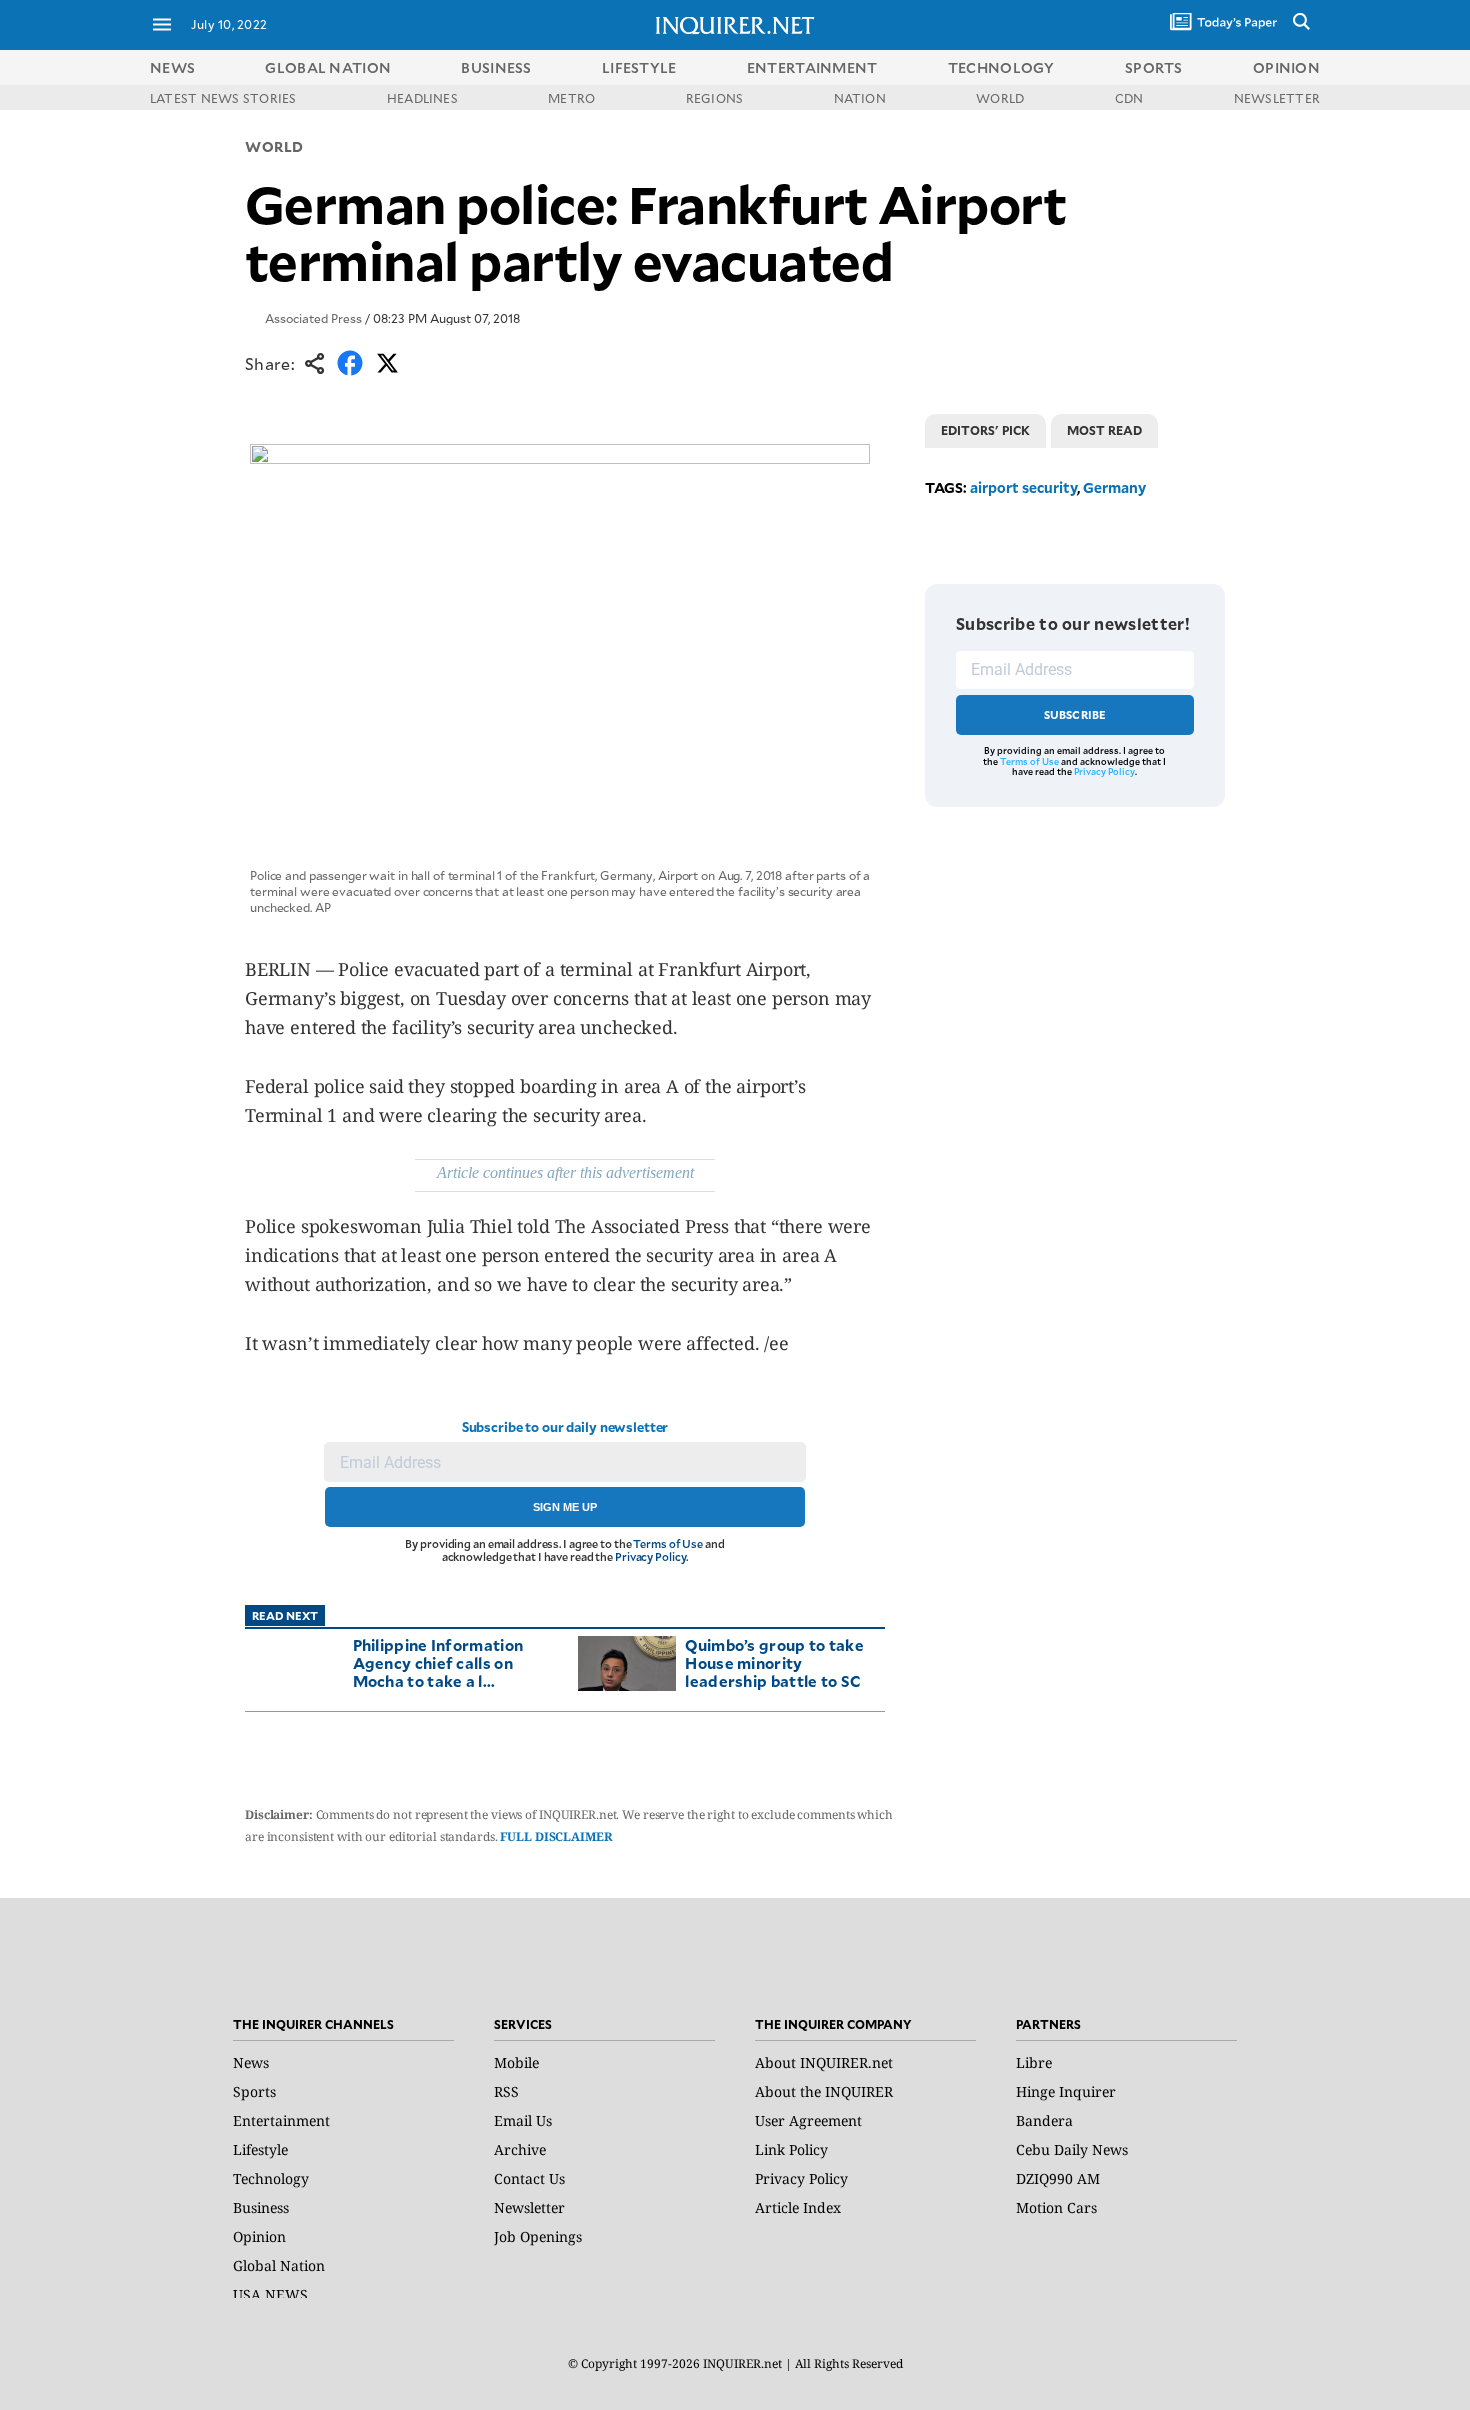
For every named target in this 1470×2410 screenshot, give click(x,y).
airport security (1023, 487)
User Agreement (808, 2120)
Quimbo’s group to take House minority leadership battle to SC (774, 1662)
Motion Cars (1056, 2207)
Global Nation (279, 2265)
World (274, 146)
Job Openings (538, 2236)
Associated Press (313, 318)
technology (1001, 67)
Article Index (798, 2207)
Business (261, 2207)
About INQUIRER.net (824, 2062)
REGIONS (715, 98)
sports (1154, 67)
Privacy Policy (650, 1556)
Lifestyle (260, 2149)
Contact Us (529, 2178)
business (496, 67)
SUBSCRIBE (1075, 714)
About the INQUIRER (824, 2091)
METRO (571, 98)
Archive (520, 2149)
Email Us (523, 2120)
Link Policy (791, 2149)
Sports (254, 2091)
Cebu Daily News (1072, 2149)
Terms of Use (668, 1543)
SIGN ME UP (565, 1507)
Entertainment (281, 2120)
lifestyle (639, 67)
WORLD (1000, 98)
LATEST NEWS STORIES (223, 98)
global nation (328, 67)
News (172, 67)
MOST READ (1104, 430)
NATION (860, 98)
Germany (1114, 487)
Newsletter (529, 2207)
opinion (1286, 67)
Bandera (1044, 2120)
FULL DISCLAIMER (556, 1836)
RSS (506, 2091)
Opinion (259, 2236)
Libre (1034, 2062)
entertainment (812, 67)
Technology (271, 2178)
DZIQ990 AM (1058, 2178)
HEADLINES (422, 98)
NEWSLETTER (1277, 98)
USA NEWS (270, 2294)
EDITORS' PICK (985, 430)
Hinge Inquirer (1066, 2091)
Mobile (516, 2062)
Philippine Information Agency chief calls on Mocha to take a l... (438, 1662)
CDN (1129, 98)
